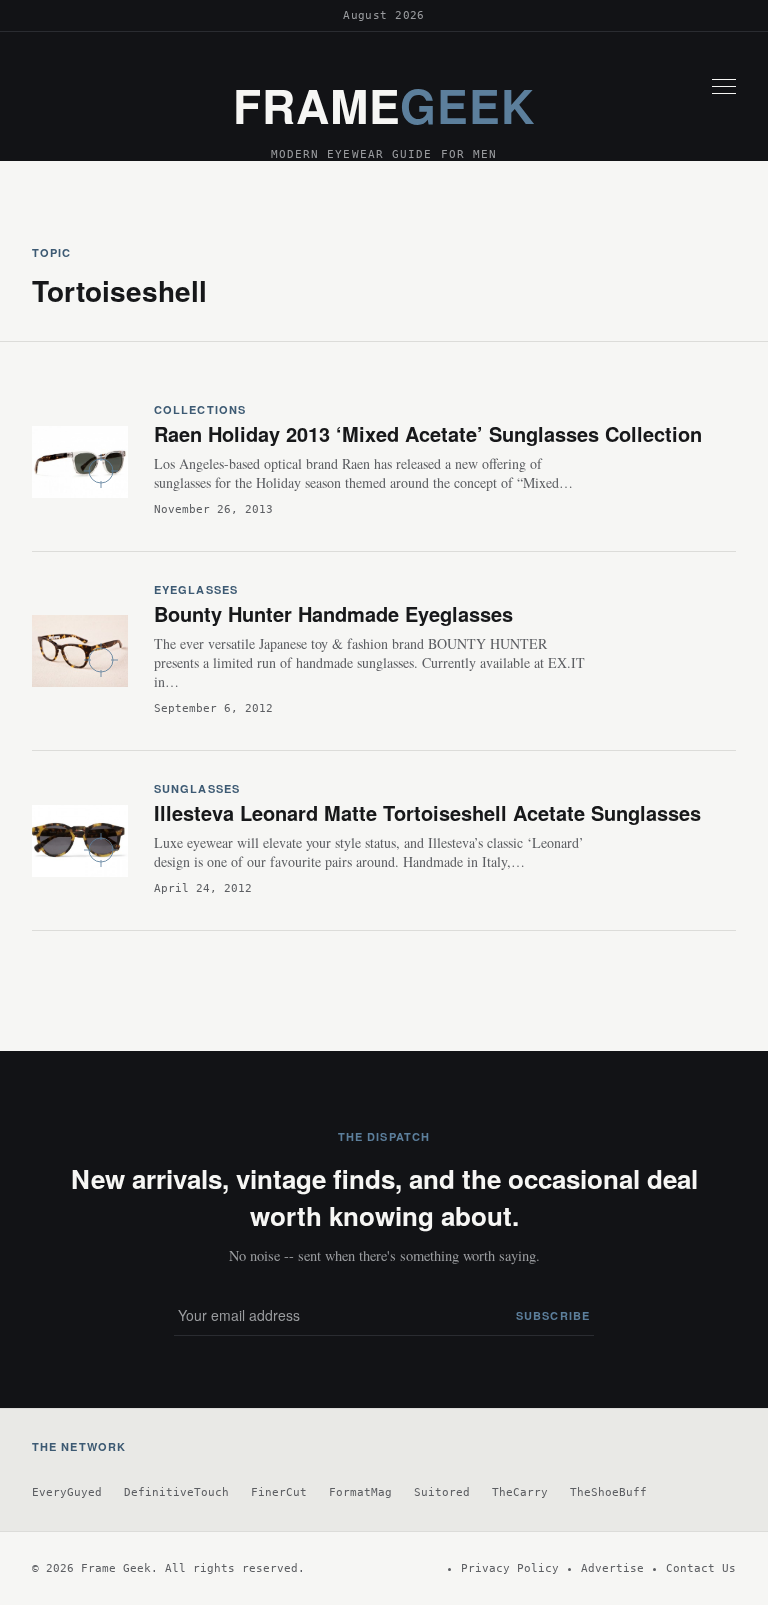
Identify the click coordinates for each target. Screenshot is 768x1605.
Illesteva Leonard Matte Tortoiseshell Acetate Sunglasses (427, 812)
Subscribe (553, 1315)
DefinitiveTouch (176, 1492)
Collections (200, 409)
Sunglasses (197, 788)
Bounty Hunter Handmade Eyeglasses (333, 613)
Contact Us (701, 1568)
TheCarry (520, 1492)
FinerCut (279, 1492)
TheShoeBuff (608, 1492)
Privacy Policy (510, 1568)
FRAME (384, 105)
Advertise (612, 1568)
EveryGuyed (67, 1492)
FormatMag (360, 1492)
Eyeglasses (196, 589)
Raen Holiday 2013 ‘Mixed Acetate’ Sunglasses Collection (428, 433)
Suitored (442, 1492)
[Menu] (724, 86)
